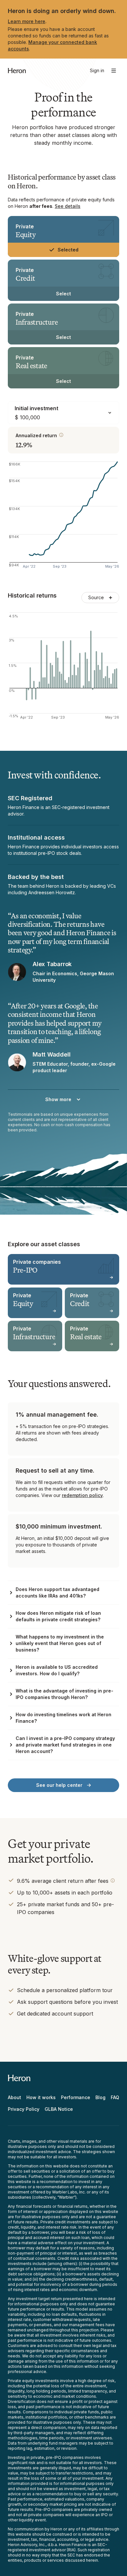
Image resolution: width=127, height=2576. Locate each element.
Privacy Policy (24, 2109)
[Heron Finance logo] (17, 71)
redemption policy (82, 1495)
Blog (100, 2097)
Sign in (97, 70)
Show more (58, 1099)
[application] (63, 517)
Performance (76, 2097)
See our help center (59, 1785)
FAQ (115, 2097)
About (14, 2097)
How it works (41, 2097)
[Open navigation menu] (114, 71)
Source (96, 597)
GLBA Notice (59, 2109)
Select (63, 294)
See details (68, 206)
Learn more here (27, 21)
